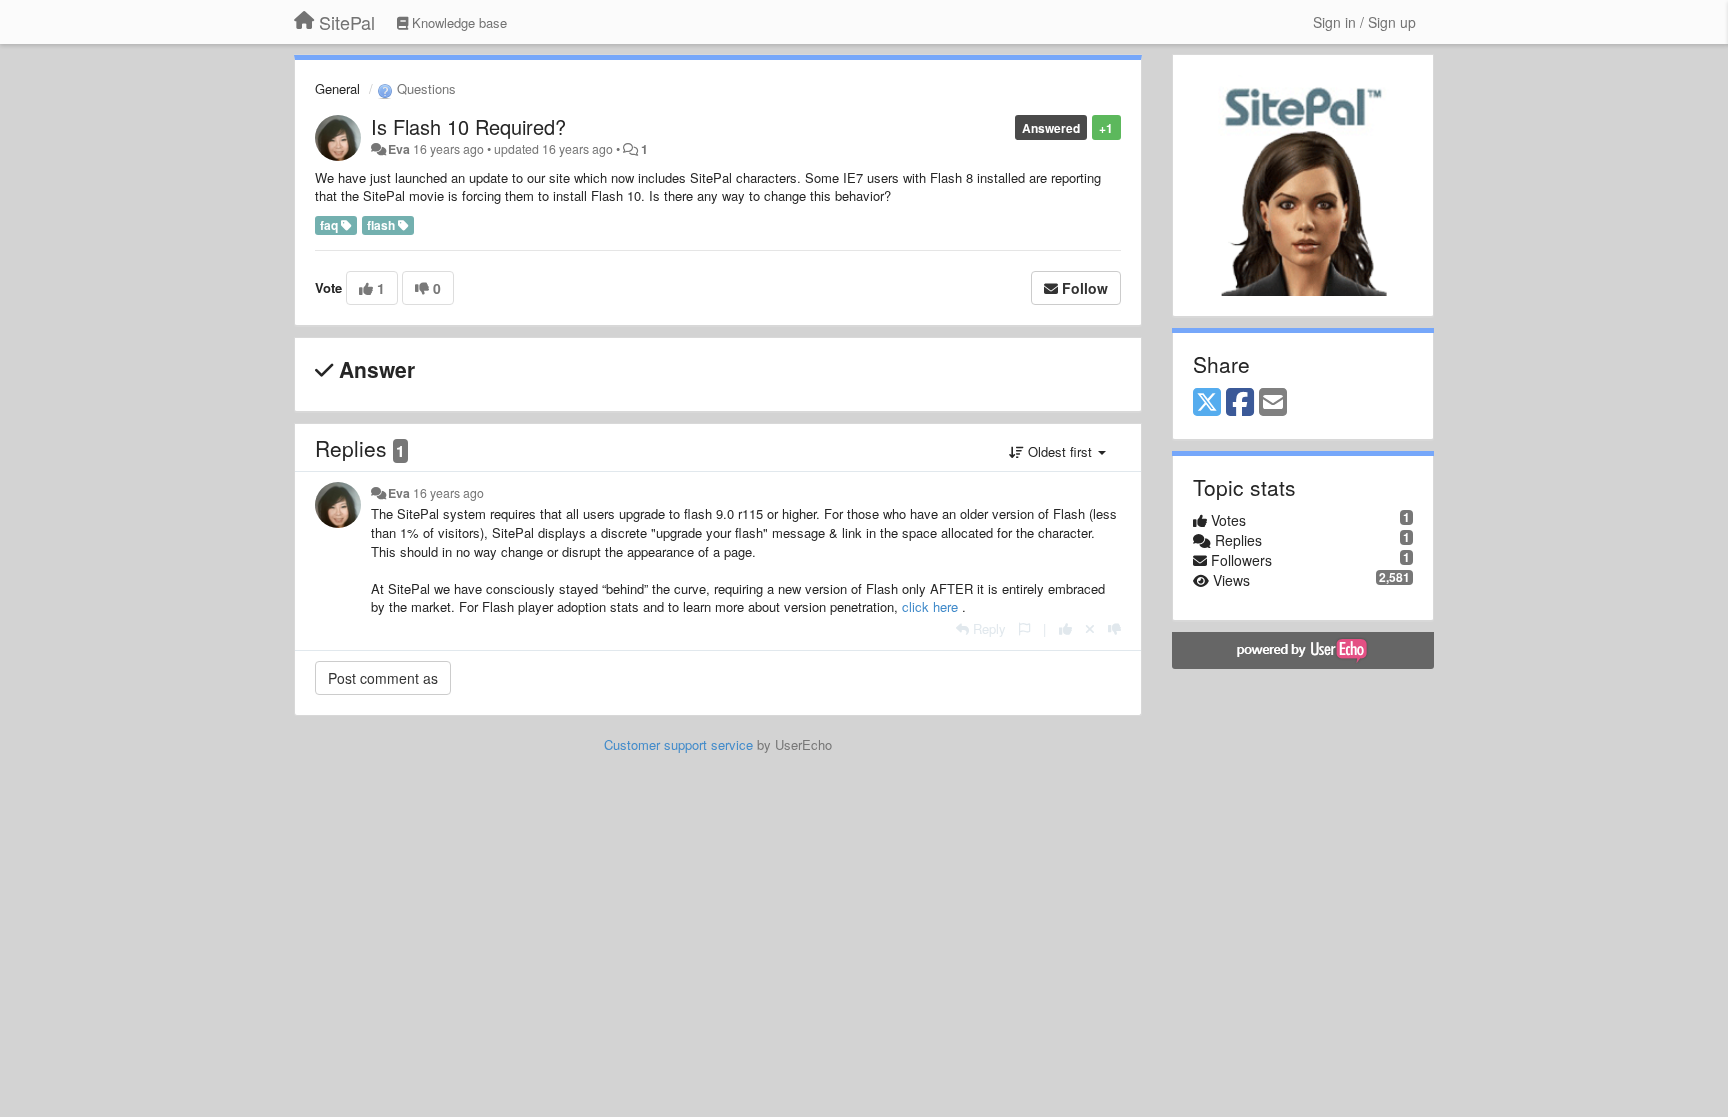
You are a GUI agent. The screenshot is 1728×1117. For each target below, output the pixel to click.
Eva (399, 149)
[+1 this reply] (1065, 628)
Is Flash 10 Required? (468, 126)
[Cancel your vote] (1090, 628)
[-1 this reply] (1114, 628)
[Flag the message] (1024, 628)
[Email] (1273, 403)
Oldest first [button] (1060, 451)
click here (932, 606)
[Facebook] (1240, 403)
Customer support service (678, 744)
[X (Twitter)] (1207, 403)
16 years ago (448, 493)
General (337, 88)
